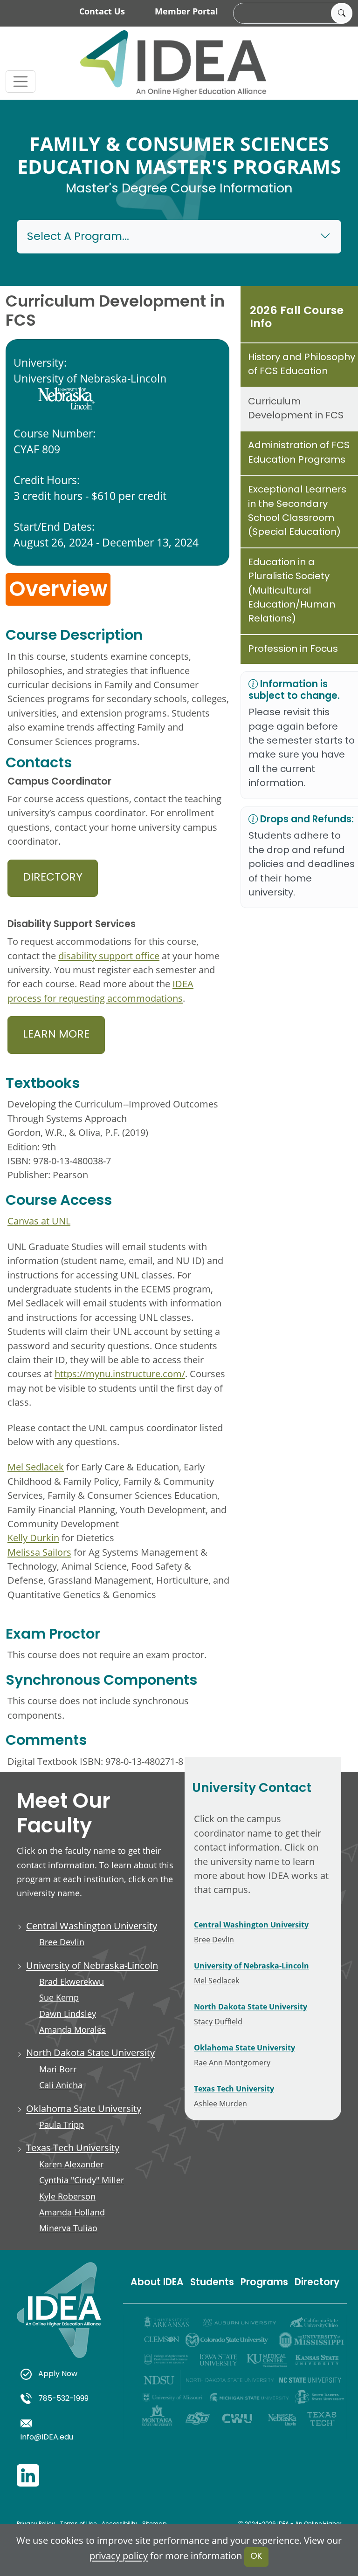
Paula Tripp (62, 2125)
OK (256, 2557)
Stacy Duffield (218, 2021)
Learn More (56, 1035)
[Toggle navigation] (21, 82)
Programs (264, 2283)
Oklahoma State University (84, 2108)
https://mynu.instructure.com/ (120, 1373)
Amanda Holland (72, 2212)
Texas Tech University (73, 2147)
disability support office (109, 956)
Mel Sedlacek (36, 1467)
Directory (53, 878)
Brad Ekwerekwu (72, 1982)
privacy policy (119, 2556)
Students (212, 2283)
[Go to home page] (173, 63)
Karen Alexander (71, 2164)
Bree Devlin (62, 1942)
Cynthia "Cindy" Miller (82, 2180)
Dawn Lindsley (68, 2014)
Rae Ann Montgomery (232, 2062)
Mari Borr (58, 2069)
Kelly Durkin (33, 1537)
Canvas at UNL (39, 1221)
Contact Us (102, 11)
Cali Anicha (61, 2085)
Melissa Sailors (39, 1552)
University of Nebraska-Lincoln (92, 1965)
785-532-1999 (63, 2399)
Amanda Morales (72, 2029)
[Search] (342, 14)
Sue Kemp (59, 1997)
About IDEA (157, 2283)
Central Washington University (92, 1926)
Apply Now (58, 2374)
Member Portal (186, 11)
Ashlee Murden (220, 2103)
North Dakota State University (90, 2052)
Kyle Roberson (67, 2196)
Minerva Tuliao (68, 2228)
